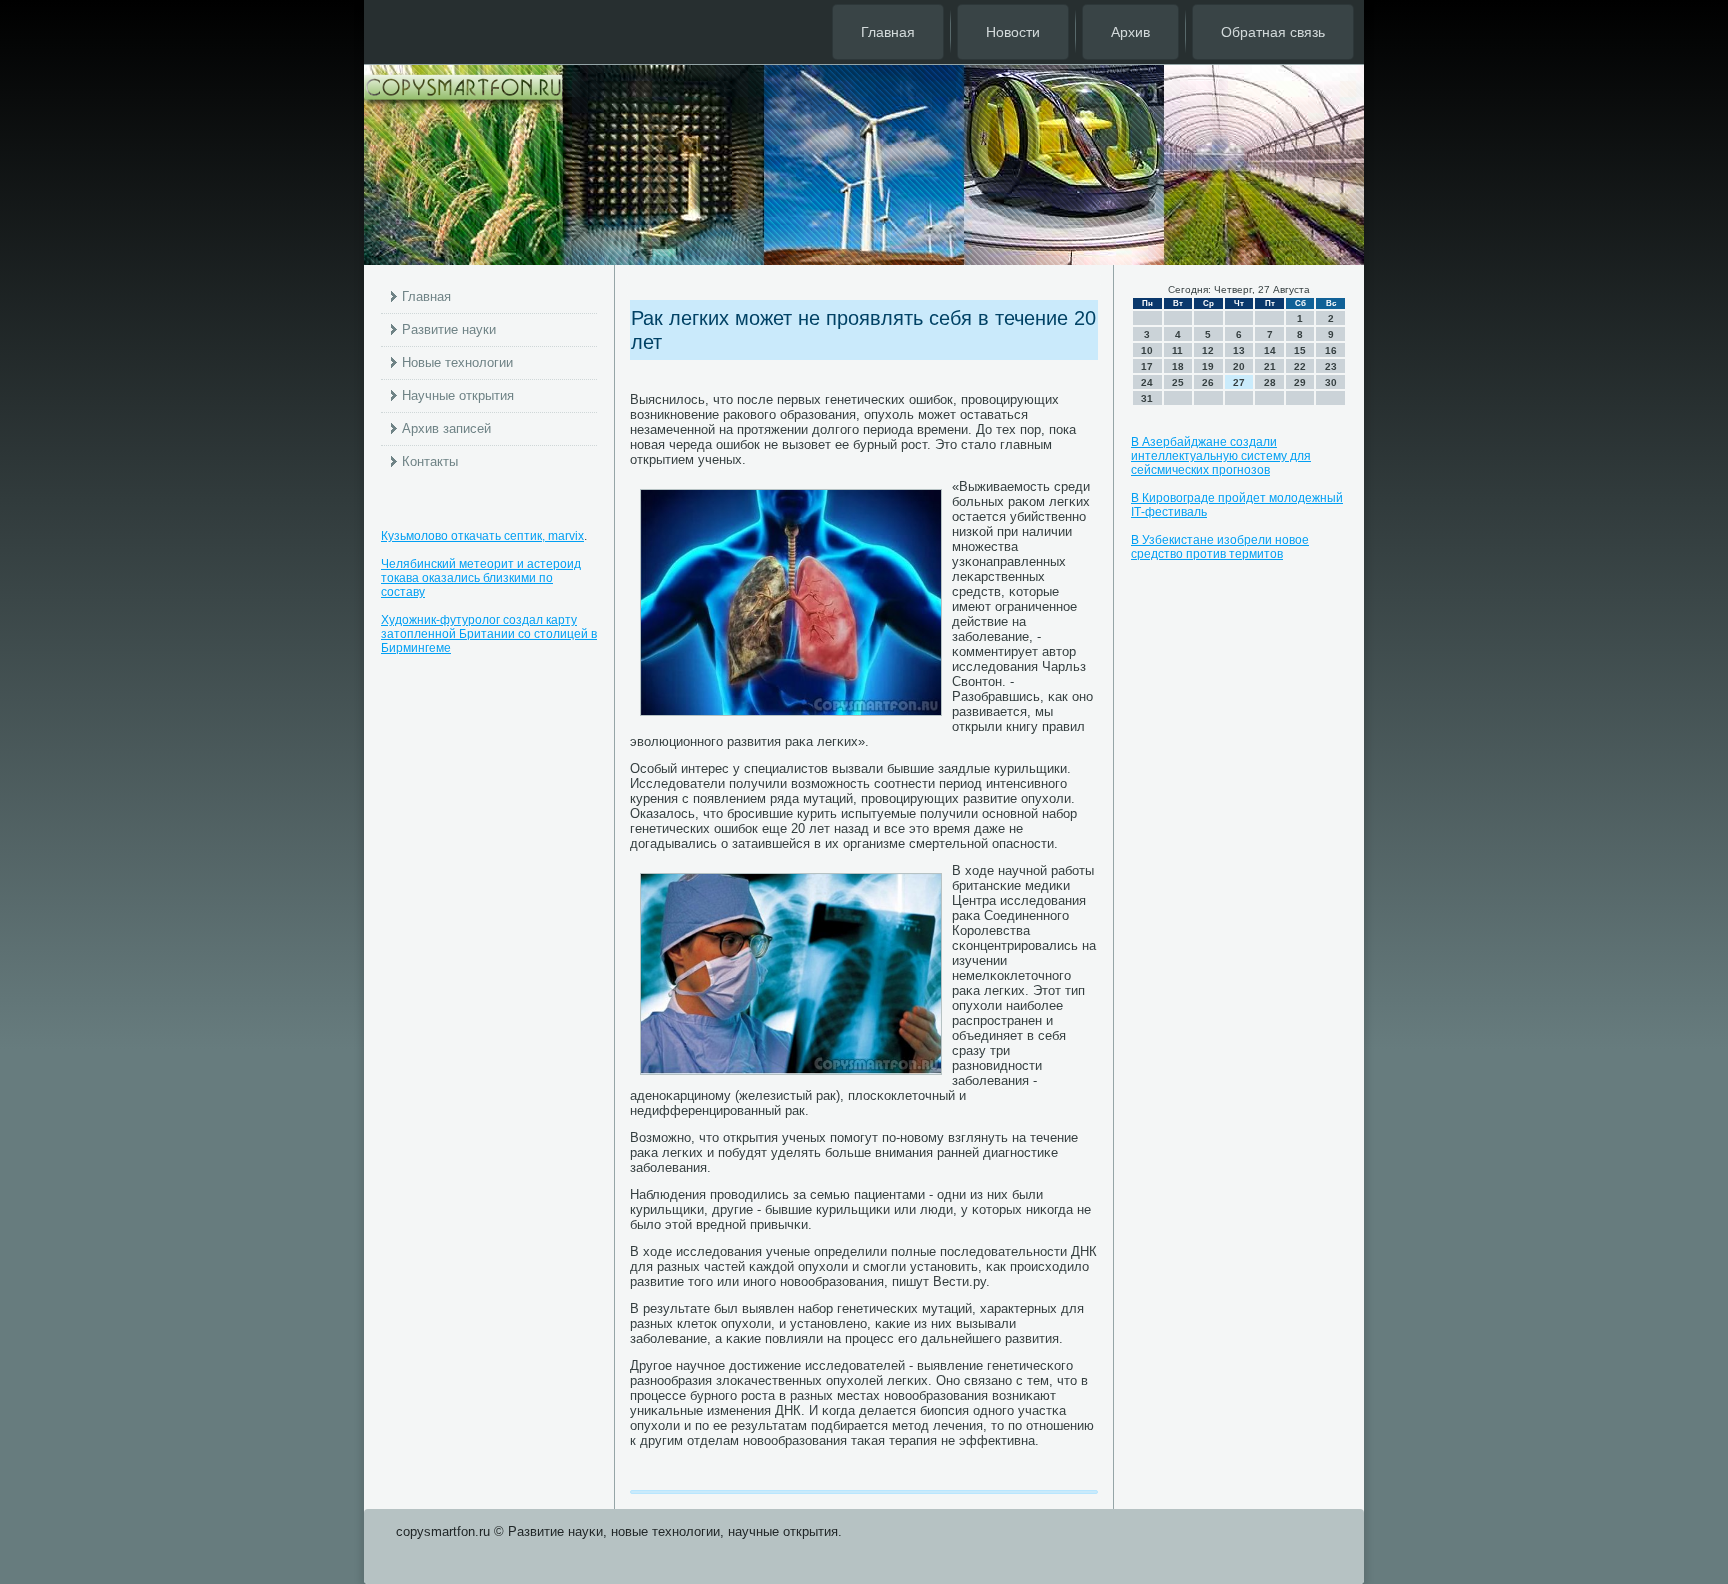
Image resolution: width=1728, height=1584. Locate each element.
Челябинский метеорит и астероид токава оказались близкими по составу (481, 578)
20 (1239, 366)
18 (1178, 366)
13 (1239, 350)
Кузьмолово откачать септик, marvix (482, 536)
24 (1147, 382)
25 (1178, 382)
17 (1147, 366)
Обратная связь (1273, 32)
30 (1331, 382)
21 (1270, 366)
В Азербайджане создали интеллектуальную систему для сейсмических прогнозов (1221, 456)
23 (1331, 366)
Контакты (430, 461)
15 (1300, 350)
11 (1177, 350)
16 (1331, 350)
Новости (1013, 32)
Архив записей (446, 428)
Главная (888, 32)
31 (1147, 398)
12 (1208, 350)
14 (1270, 350)
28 (1270, 382)
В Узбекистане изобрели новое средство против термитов (1220, 547)
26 (1208, 382)
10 (1147, 350)
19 (1208, 366)
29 (1300, 382)
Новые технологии (457, 362)
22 (1300, 366)
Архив (1130, 32)
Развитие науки (449, 329)
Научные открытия (458, 395)
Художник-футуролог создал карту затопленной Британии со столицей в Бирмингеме (489, 634)
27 (1239, 382)
